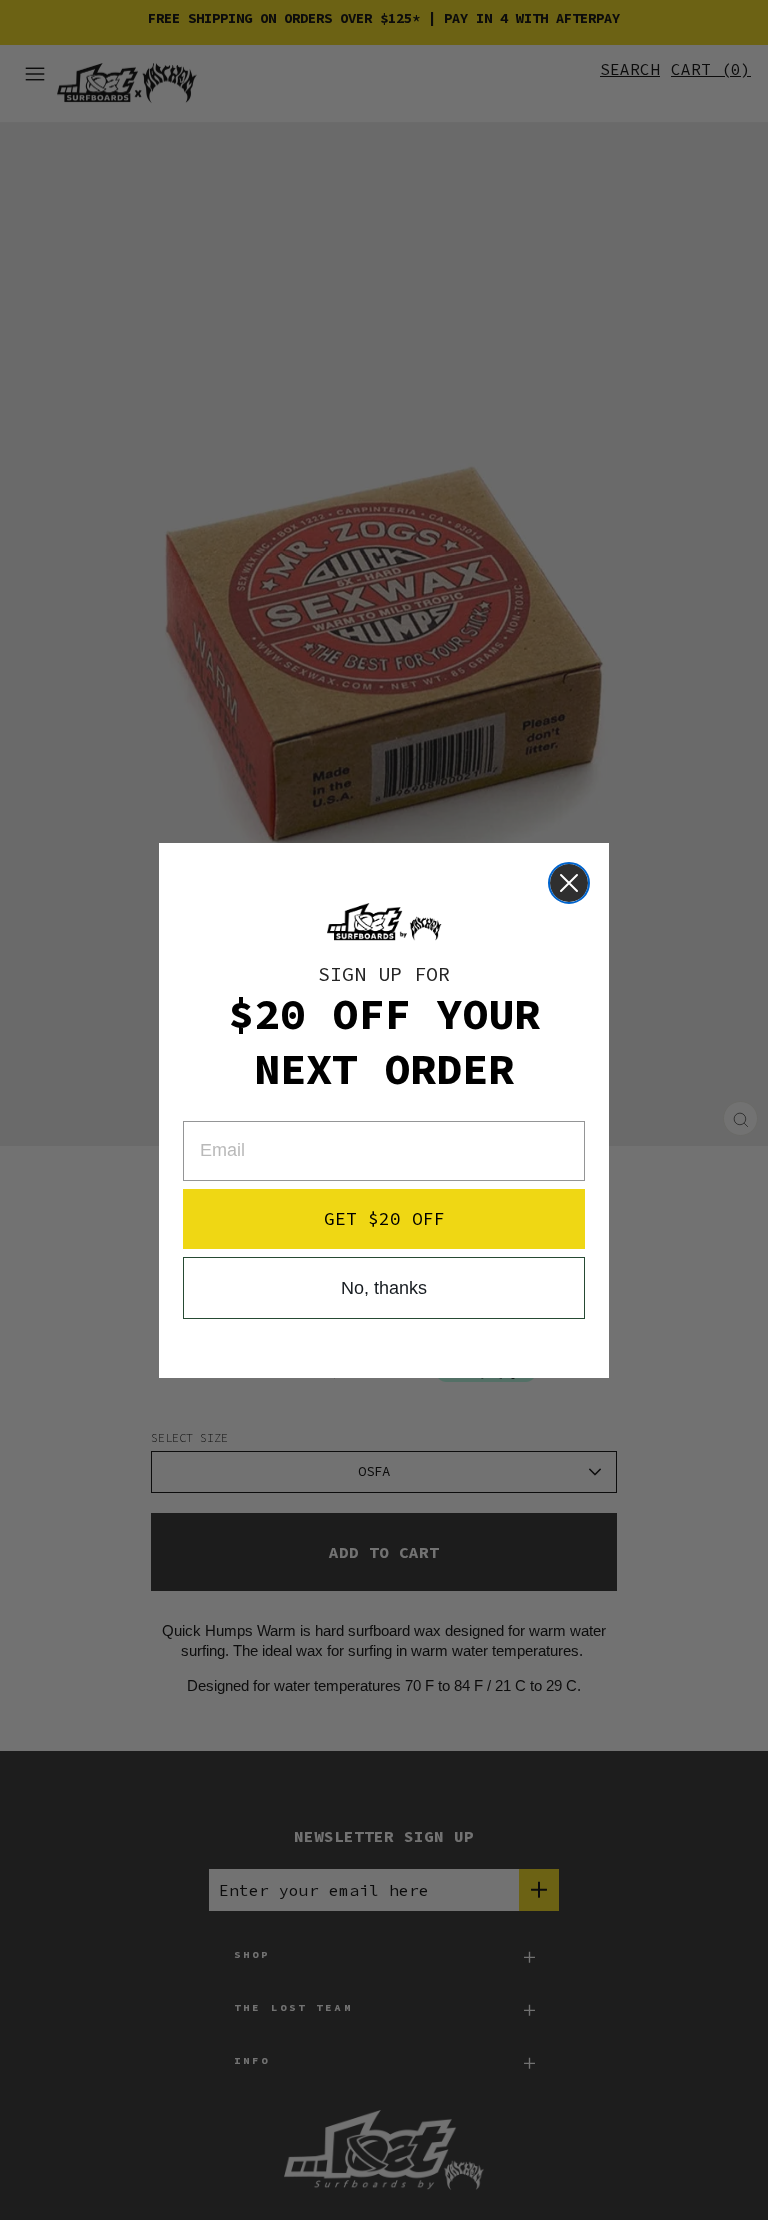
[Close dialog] (569, 883)
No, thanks (384, 1288)
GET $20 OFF (384, 1218)
